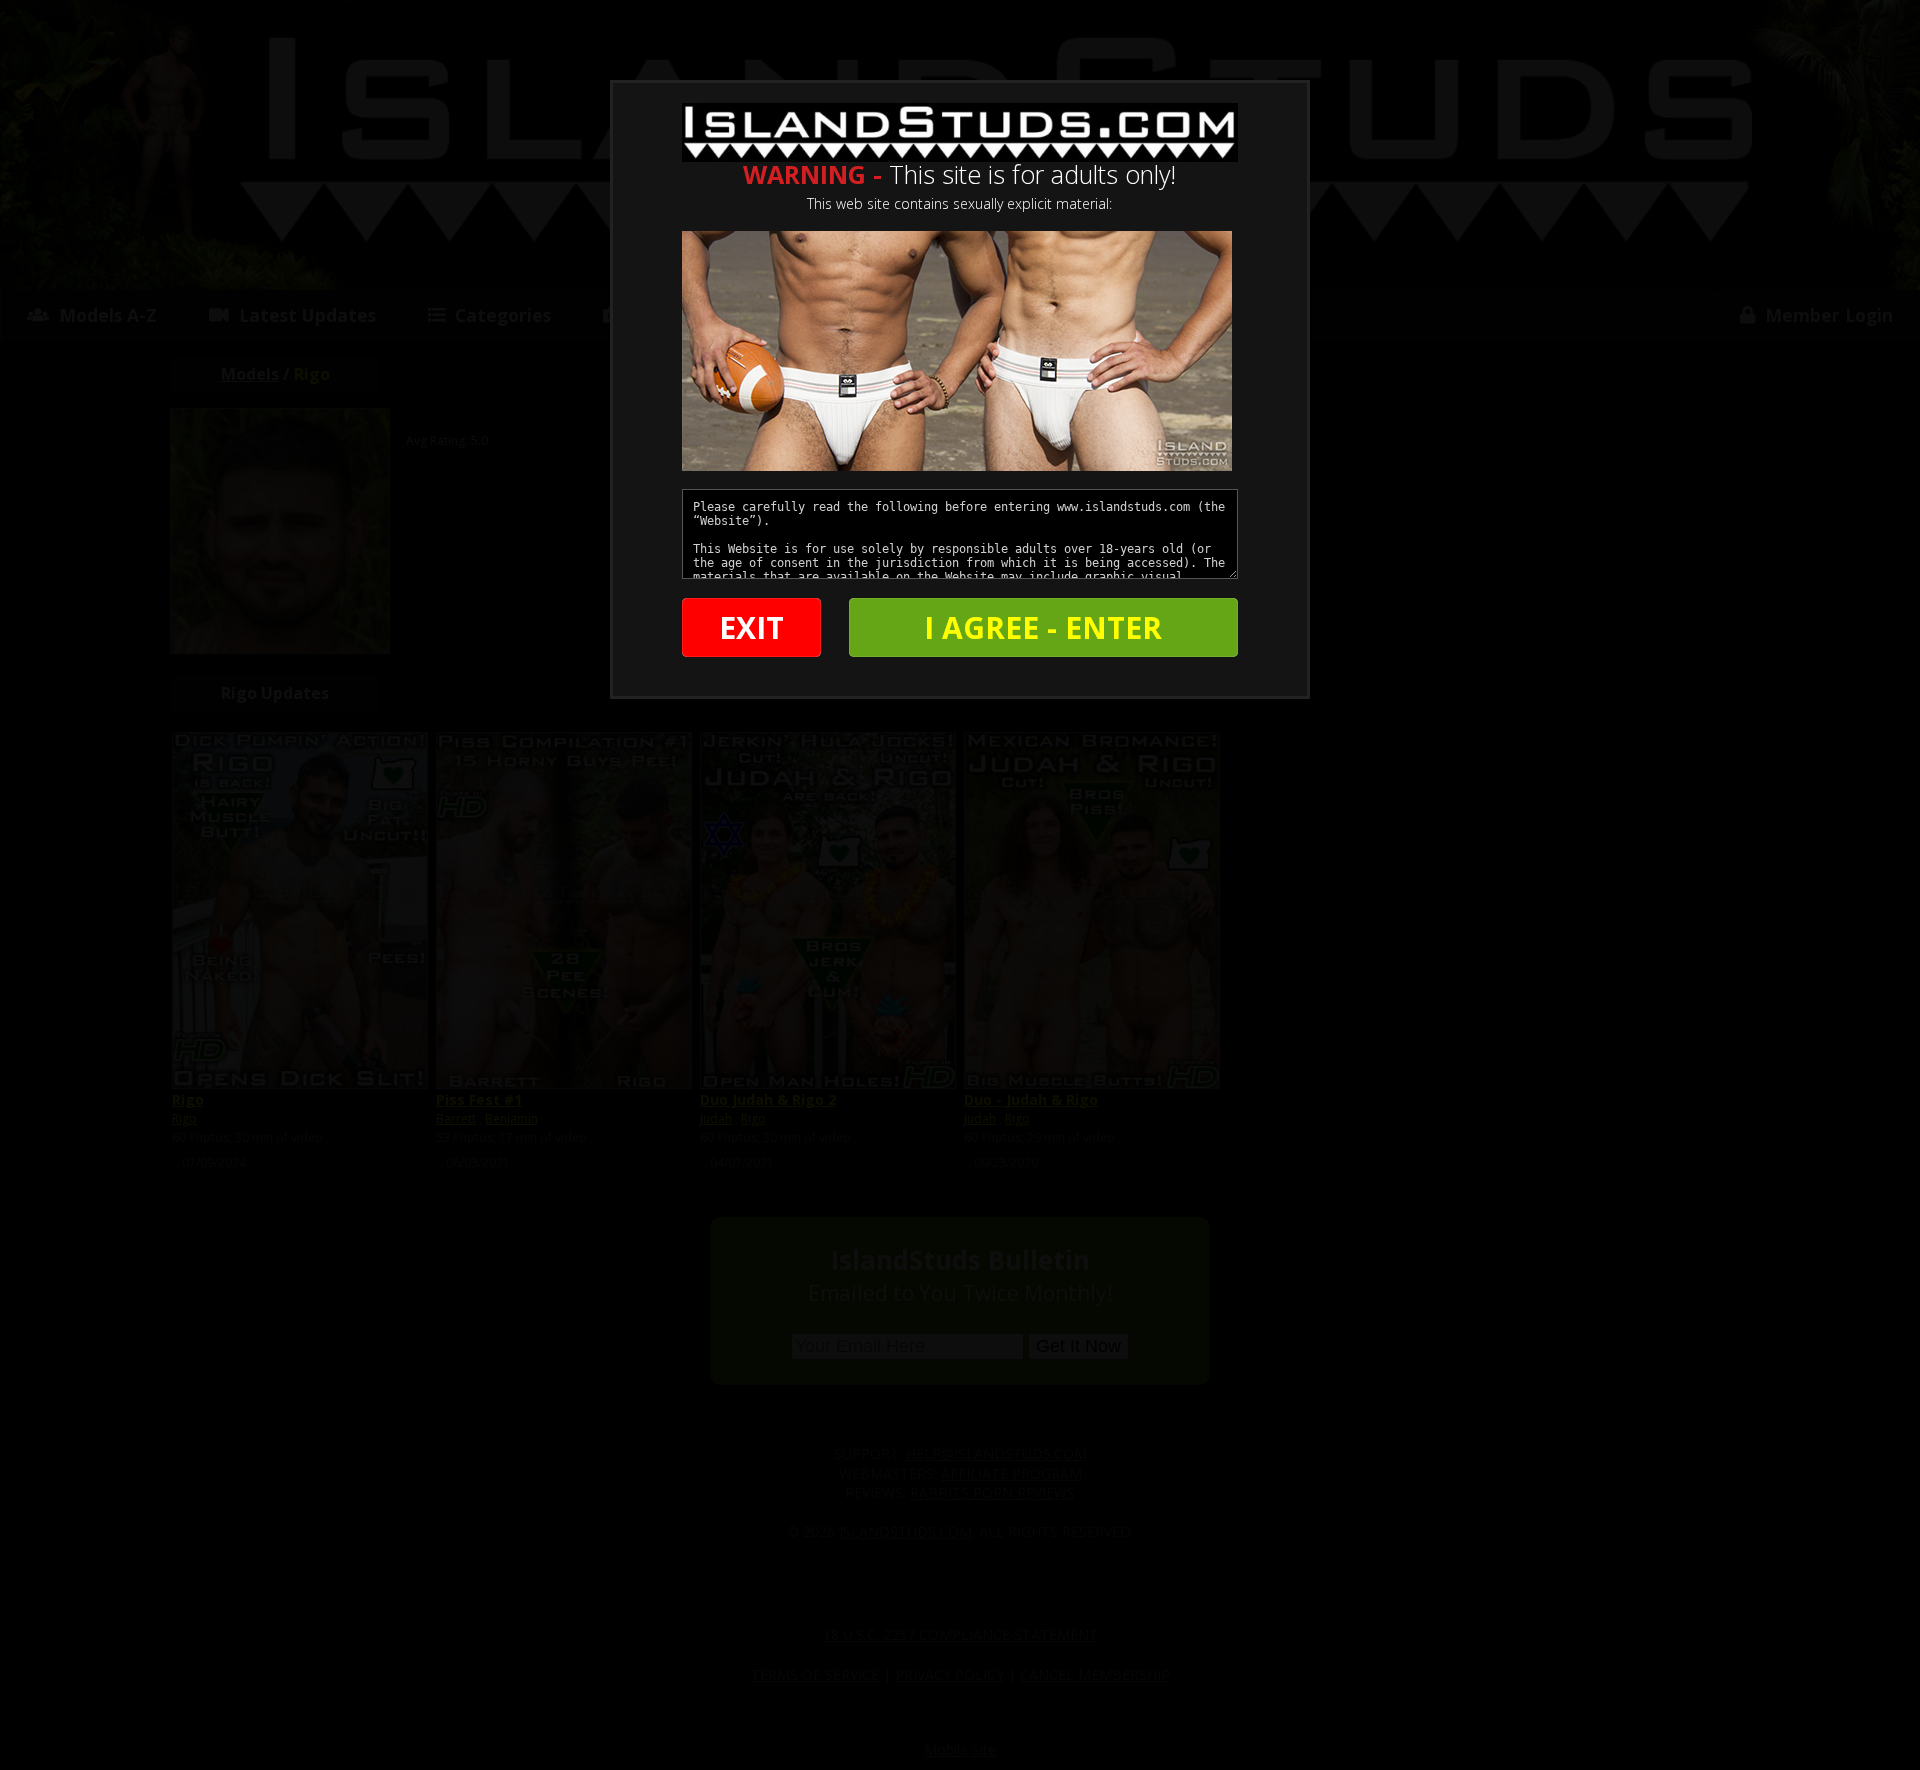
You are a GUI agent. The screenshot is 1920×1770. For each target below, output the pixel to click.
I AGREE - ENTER (1043, 627)
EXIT (751, 627)
